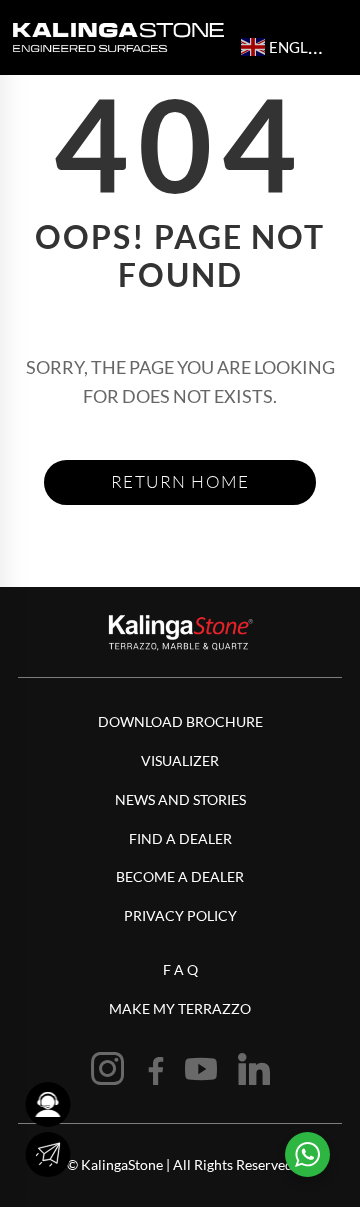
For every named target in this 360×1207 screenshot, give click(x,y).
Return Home (180, 481)
